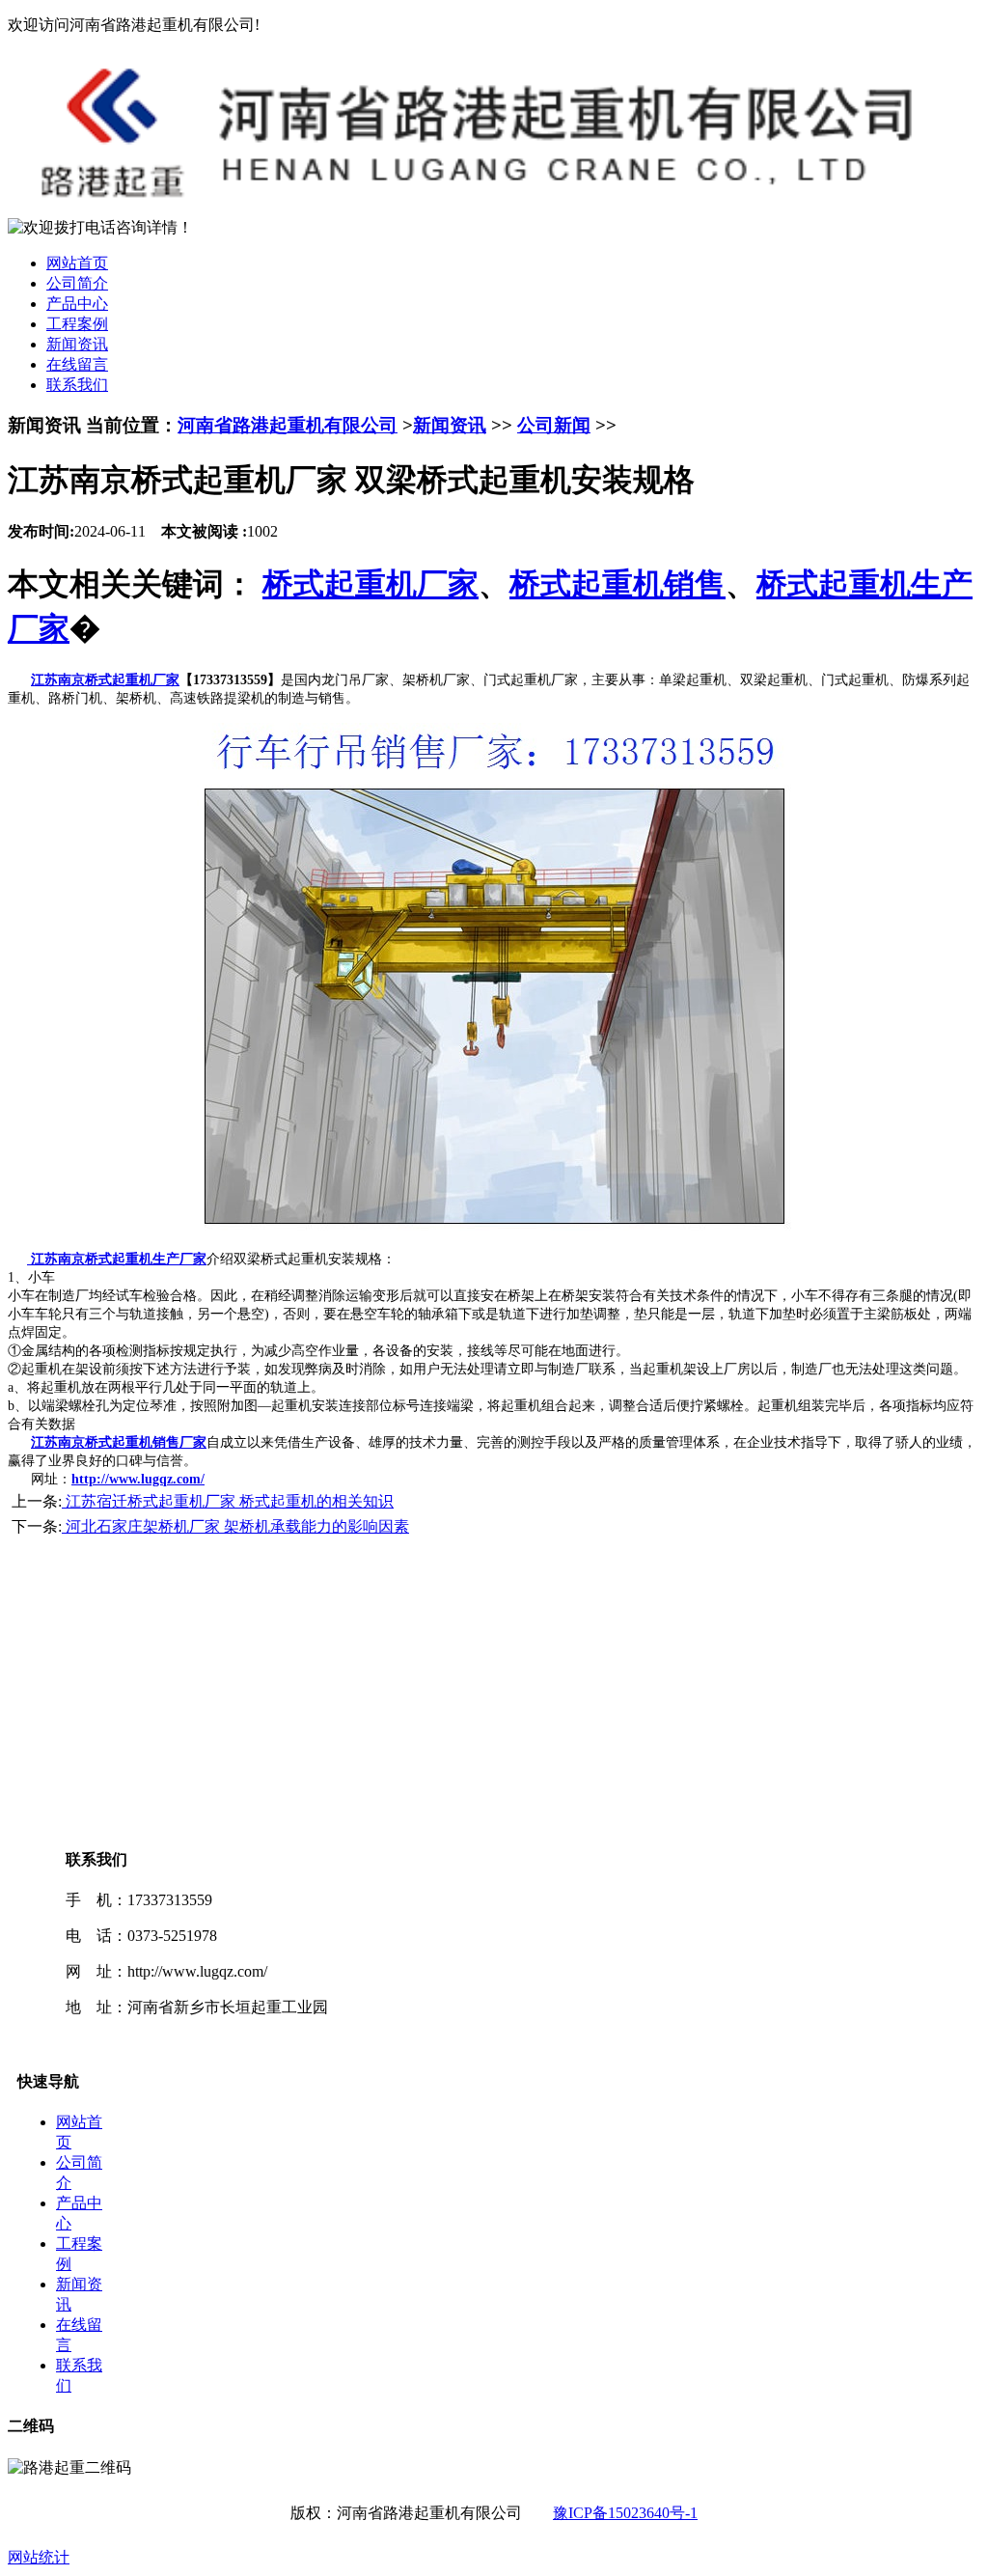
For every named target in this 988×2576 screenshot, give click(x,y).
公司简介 (77, 283)
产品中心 (77, 304)
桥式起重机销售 (617, 584)
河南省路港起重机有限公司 (288, 425)
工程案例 (77, 324)
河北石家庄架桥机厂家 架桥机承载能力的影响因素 (235, 1526)
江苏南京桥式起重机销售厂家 (119, 1442)
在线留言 (77, 364)
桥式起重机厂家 (370, 584)
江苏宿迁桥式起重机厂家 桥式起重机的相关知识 (228, 1501)
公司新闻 (554, 425)
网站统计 (39, 2557)
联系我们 (77, 385)
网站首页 (77, 263)
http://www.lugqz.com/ (138, 1479)
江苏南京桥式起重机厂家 (105, 680)
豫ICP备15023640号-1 (625, 2513)
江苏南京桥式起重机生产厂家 (117, 1259)
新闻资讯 (77, 344)
